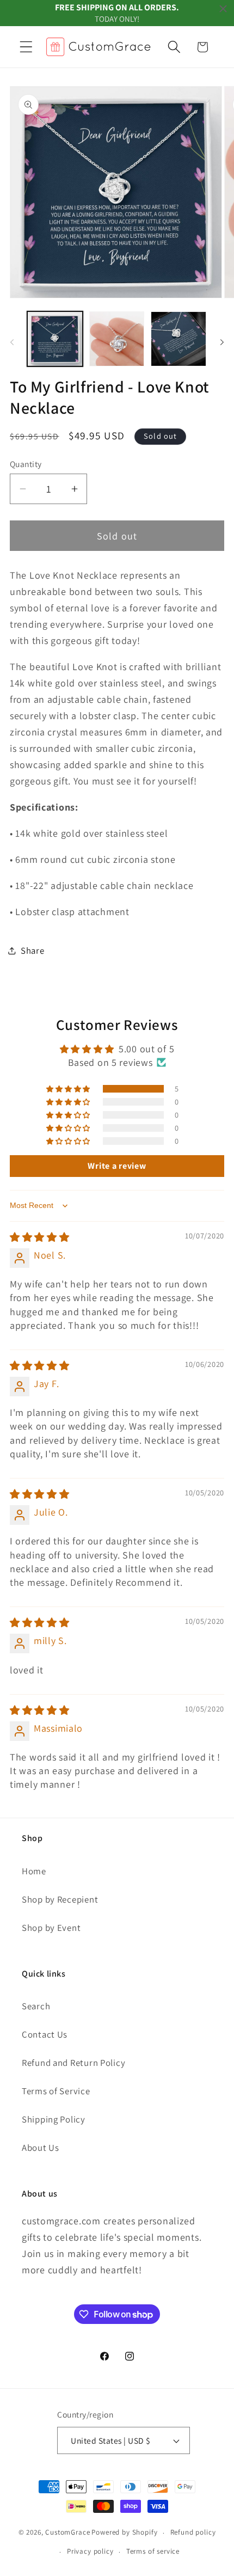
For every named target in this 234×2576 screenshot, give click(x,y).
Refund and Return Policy (73, 2063)
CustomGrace (67, 2533)
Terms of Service (56, 2091)
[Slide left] (12, 342)
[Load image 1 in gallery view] (55, 339)
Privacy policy (90, 2551)
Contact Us (45, 2034)
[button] (26, 47)
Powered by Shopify (124, 2533)
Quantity (26, 464)
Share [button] (33, 950)
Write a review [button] (117, 1166)
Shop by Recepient (60, 1899)
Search (36, 2006)
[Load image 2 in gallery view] (117, 339)
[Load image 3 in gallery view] (178, 339)
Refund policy (193, 2532)
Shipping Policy (54, 2119)
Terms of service (153, 2551)
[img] (40, 1237)
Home (34, 1871)
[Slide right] (222, 342)
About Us (41, 2148)
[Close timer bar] (223, 9)
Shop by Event (51, 1928)
